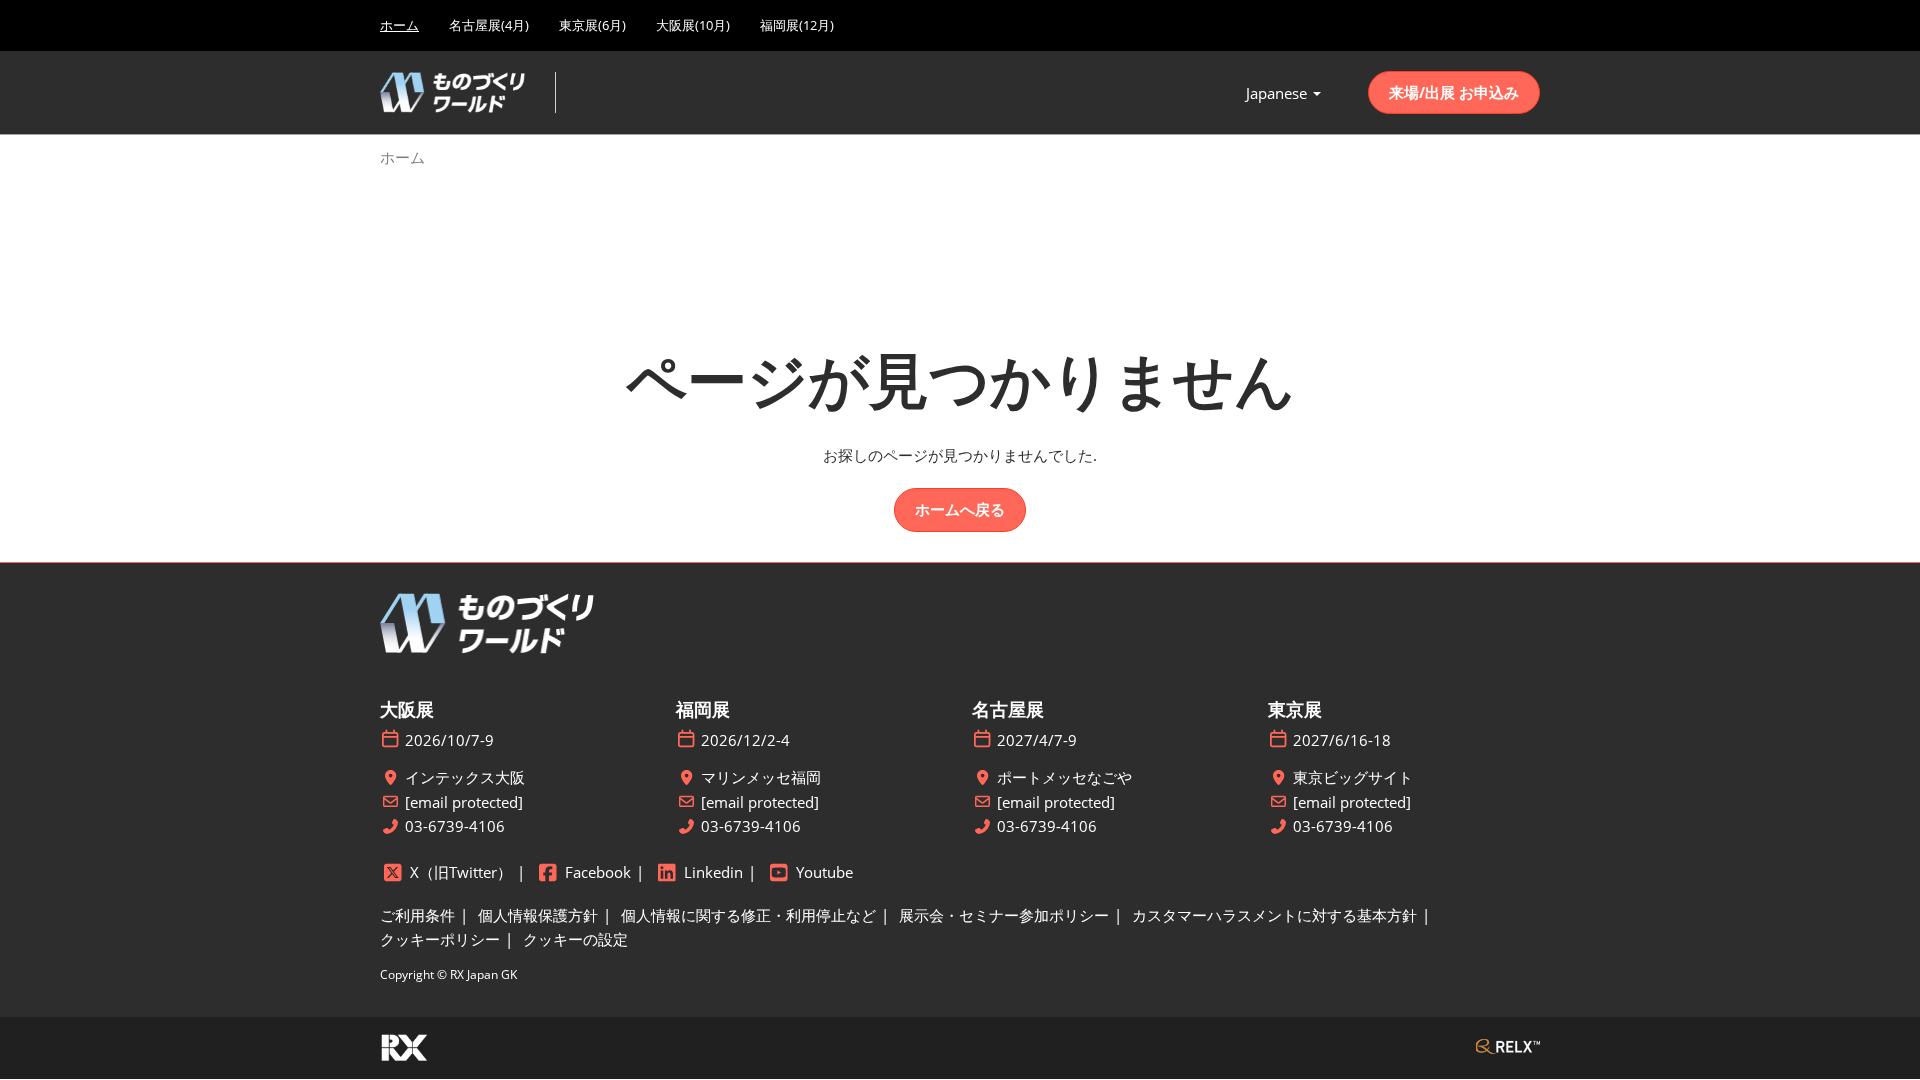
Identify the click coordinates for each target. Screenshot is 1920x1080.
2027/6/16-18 (1342, 740)
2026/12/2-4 (745, 740)
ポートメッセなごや (1064, 777)
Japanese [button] (1278, 93)
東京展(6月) (592, 25)
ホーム (399, 25)
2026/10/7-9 (449, 740)
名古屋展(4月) (489, 25)
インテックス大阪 (465, 777)
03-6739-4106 (455, 826)
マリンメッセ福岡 (761, 777)
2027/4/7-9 (1037, 740)
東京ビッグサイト (1353, 777)
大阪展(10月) (693, 25)
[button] (1454, 93)
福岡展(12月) (797, 25)
